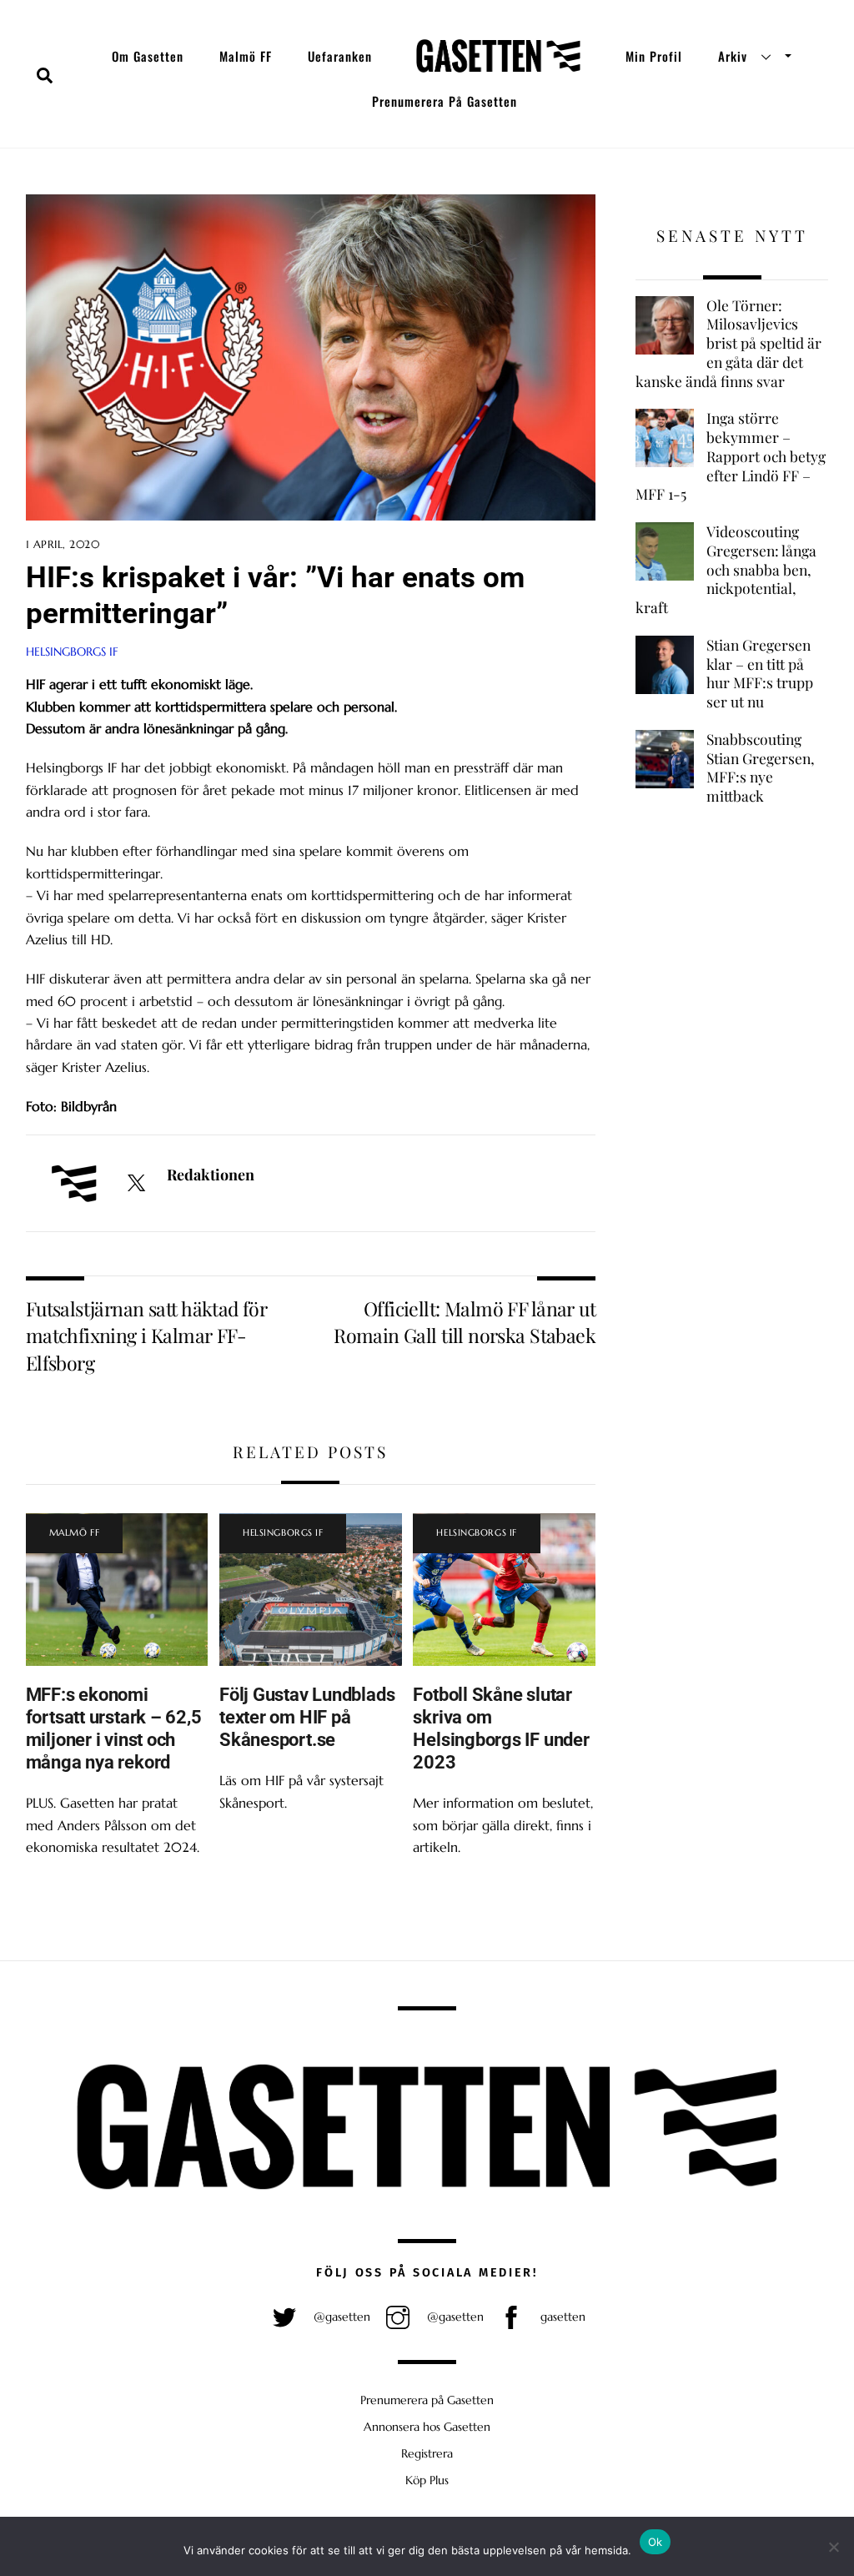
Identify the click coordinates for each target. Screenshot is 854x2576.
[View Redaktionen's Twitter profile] (136, 1184)
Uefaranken (340, 56)
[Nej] (833, 2547)
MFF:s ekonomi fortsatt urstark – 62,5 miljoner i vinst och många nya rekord (114, 1728)
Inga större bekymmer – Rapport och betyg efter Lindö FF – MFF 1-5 (731, 456)
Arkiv (733, 56)
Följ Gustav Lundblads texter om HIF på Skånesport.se (307, 1717)
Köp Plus (427, 2480)
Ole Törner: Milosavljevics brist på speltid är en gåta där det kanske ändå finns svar (728, 343)
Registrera (427, 2453)
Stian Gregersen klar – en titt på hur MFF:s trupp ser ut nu (760, 673)
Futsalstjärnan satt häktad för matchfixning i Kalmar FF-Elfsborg (147, 1336)
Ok (656, 2542)
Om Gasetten (148, 56)
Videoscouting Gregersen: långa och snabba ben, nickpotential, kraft (726, 569)
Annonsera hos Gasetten (427, 2427)
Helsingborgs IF (72, 652)
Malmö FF (246, 56)
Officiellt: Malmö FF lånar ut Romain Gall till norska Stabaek (465, 1322)
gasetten (561, 2317)
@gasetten (340, 2317)
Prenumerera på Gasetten (445, 101)
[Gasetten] (498, 56)
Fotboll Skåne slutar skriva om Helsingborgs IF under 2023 (501, 1728)
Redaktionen (211, 1175)
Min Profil (654, 56)
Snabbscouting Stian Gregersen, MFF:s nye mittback (761, 767)
